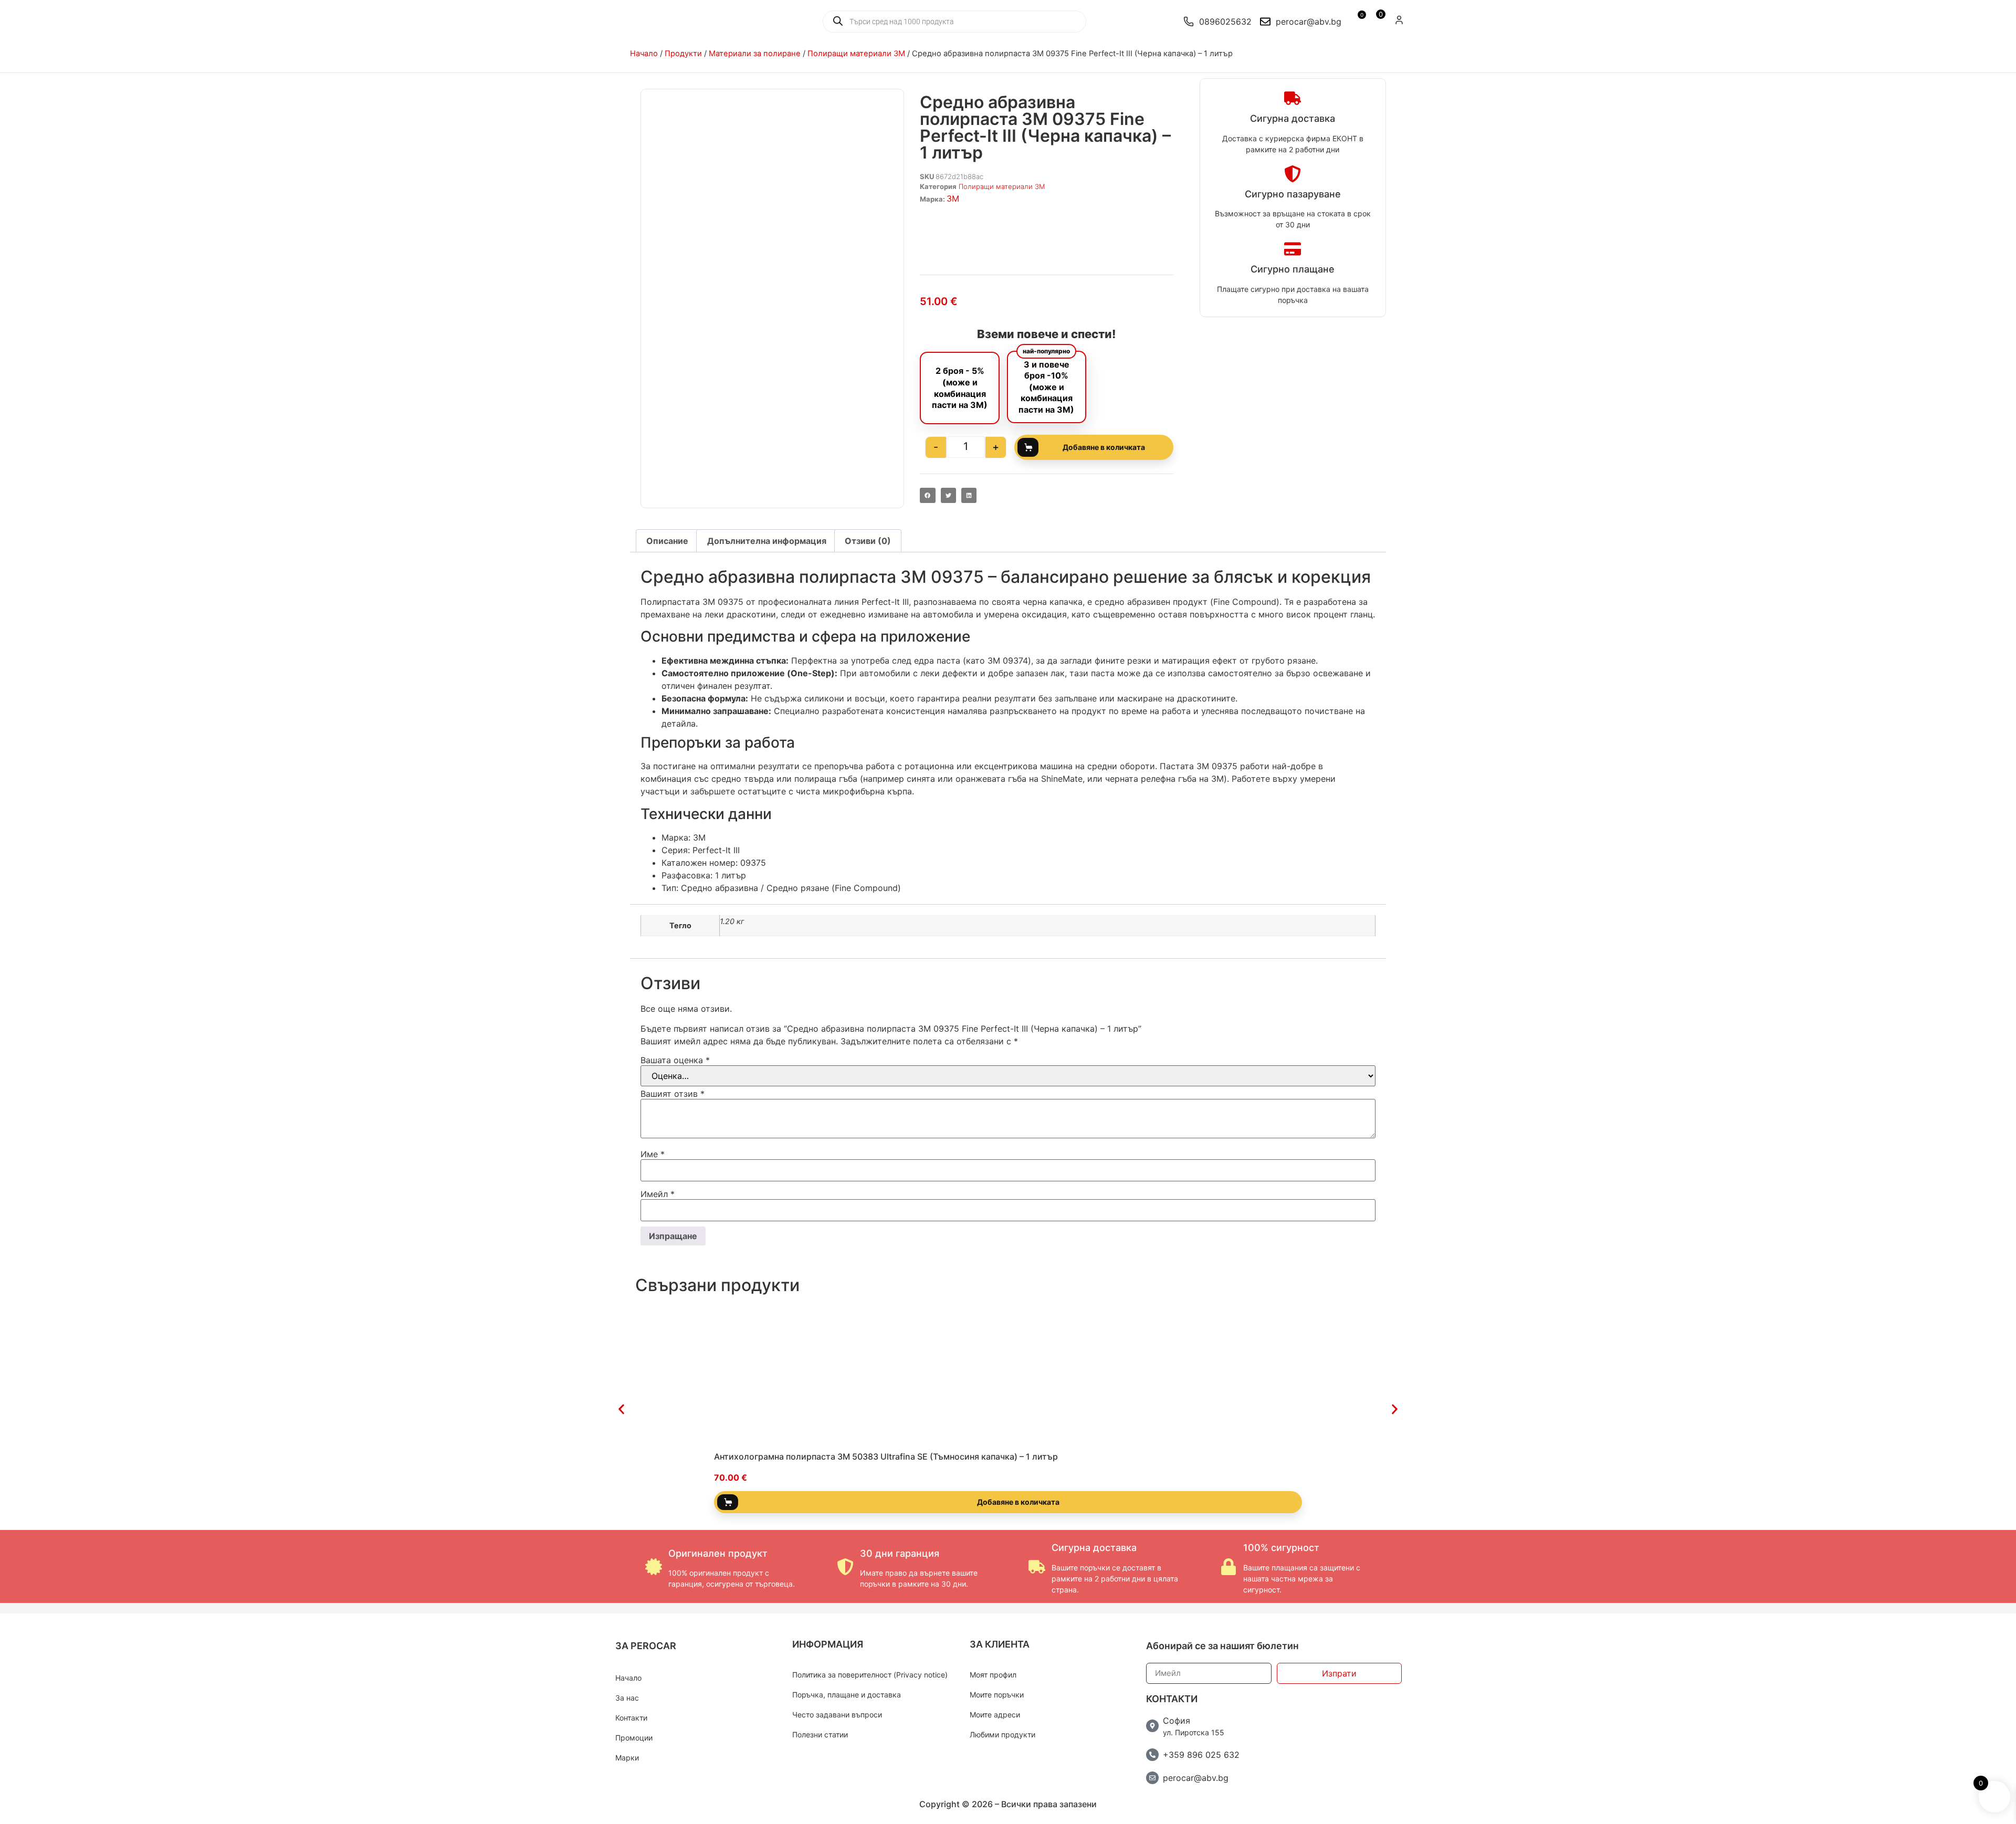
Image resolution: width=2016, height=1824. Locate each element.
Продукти (683, 54)
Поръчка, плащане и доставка (847, 1695)
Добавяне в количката (1104, 447)
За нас (627, 1698)
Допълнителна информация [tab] (767, 541)
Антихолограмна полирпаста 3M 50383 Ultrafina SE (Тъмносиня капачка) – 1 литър (886, 1456)
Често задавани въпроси (837, 1715)
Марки (627, 1758)
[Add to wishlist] (1299, 1436)
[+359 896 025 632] (1152, 1755)
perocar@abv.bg (1196, 1778)
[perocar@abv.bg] (1152, 1778)
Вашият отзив (673, 1094)
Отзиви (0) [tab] (868, 541)
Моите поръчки (997, 1695)
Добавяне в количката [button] (1018, 1502)
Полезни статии (820, 1734)
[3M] (1046, 233)
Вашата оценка (675, 1060)
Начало (644, 54)
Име (653, 1154)
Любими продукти (1002, 1734)
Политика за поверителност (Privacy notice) (870, 1675)
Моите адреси (995, 1715)
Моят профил (993, 1675)
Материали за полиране (755, 54)
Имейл (658, 1194)
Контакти (631, 1718)
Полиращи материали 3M (856, 54)
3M (953, 198)
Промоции (634, 1738)
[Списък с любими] (1356, 22)
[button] (927, 495)
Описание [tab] (667, 541)
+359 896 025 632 (1201, 1755)
